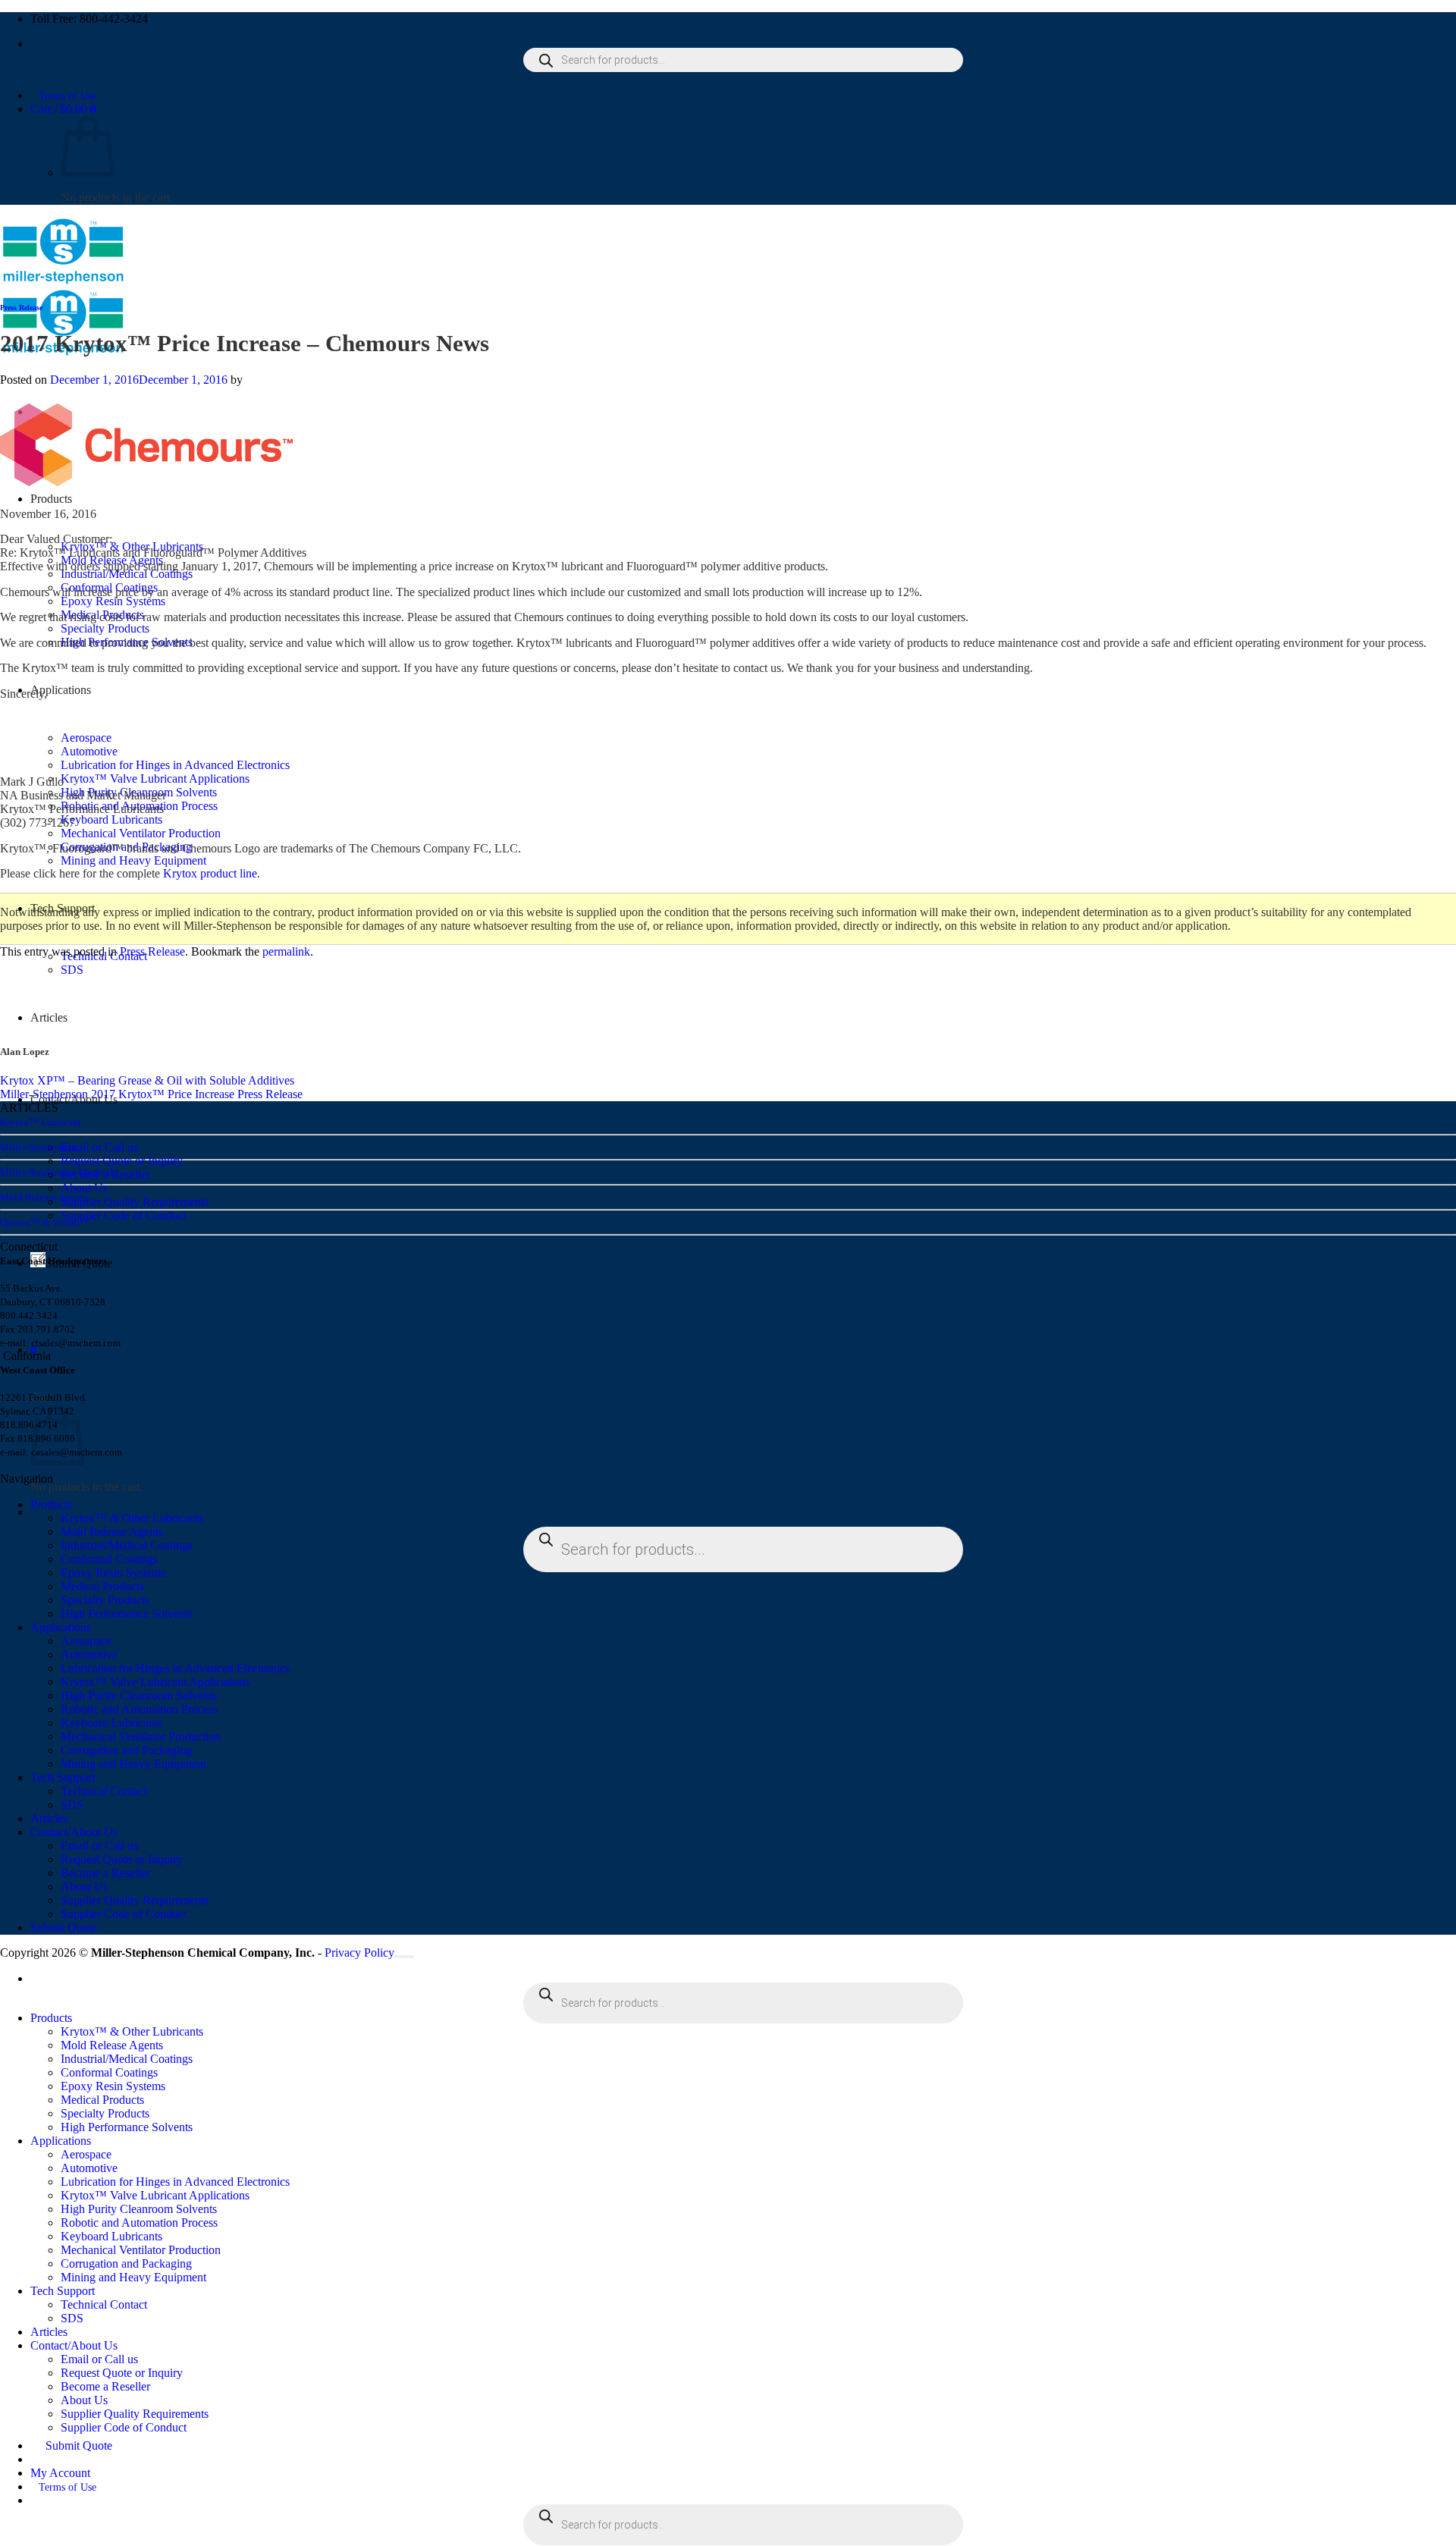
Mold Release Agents (44, 1197)
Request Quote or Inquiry (122, 1161)
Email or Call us (99, 1147)
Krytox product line (210, 873)
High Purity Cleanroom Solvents (139, 1695)
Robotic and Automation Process (139, 1709)
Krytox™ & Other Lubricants (132, 1518)
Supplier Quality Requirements (135, 1202)
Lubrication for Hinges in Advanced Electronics (175, 765)
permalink (286, 951)
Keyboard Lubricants (111, 819)
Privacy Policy (359, 1953)
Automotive (89, 1654)
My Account (60, 2473)
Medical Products (102, 1586)
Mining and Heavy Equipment (133, 860)
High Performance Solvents (127, 1614)
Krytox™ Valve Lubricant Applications (155, 779)
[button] (63, 109)
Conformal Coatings (109, 1559)
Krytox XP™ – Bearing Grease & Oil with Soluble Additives (147, 1080)
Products (51, 499)
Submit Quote (64, 1928)
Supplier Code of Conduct (124, 1215)
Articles (49, 1818)
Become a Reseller (105, 1873)
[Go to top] (404, 1957)
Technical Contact (104, 1791)
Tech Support (63, 1777)
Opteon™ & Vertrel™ (45, 1222)
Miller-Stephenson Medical (56, 1172)
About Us (84, 1188)
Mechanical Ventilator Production (141, 833)
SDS (72, 970)
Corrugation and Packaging (126, 1750)
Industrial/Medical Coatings (127, 1545)
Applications (61, 690)
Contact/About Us (74, 1832)
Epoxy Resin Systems (113, 601)
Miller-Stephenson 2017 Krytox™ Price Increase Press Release (151, 1094)
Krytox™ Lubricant (41, 1122)
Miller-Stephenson (38, 1147)
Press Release (21, 308)
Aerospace (86, 1641)
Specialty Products (105, 628)
